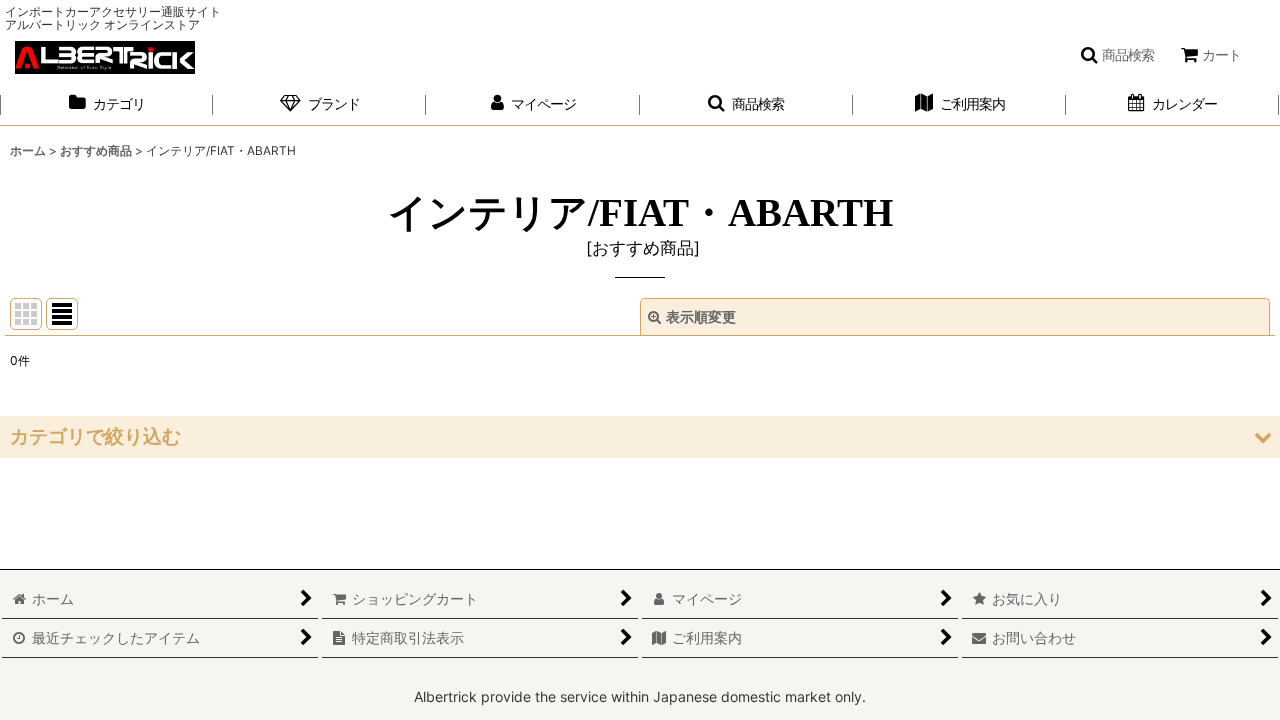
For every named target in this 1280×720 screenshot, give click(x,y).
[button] (1117, 55)
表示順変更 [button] (701, 316)
